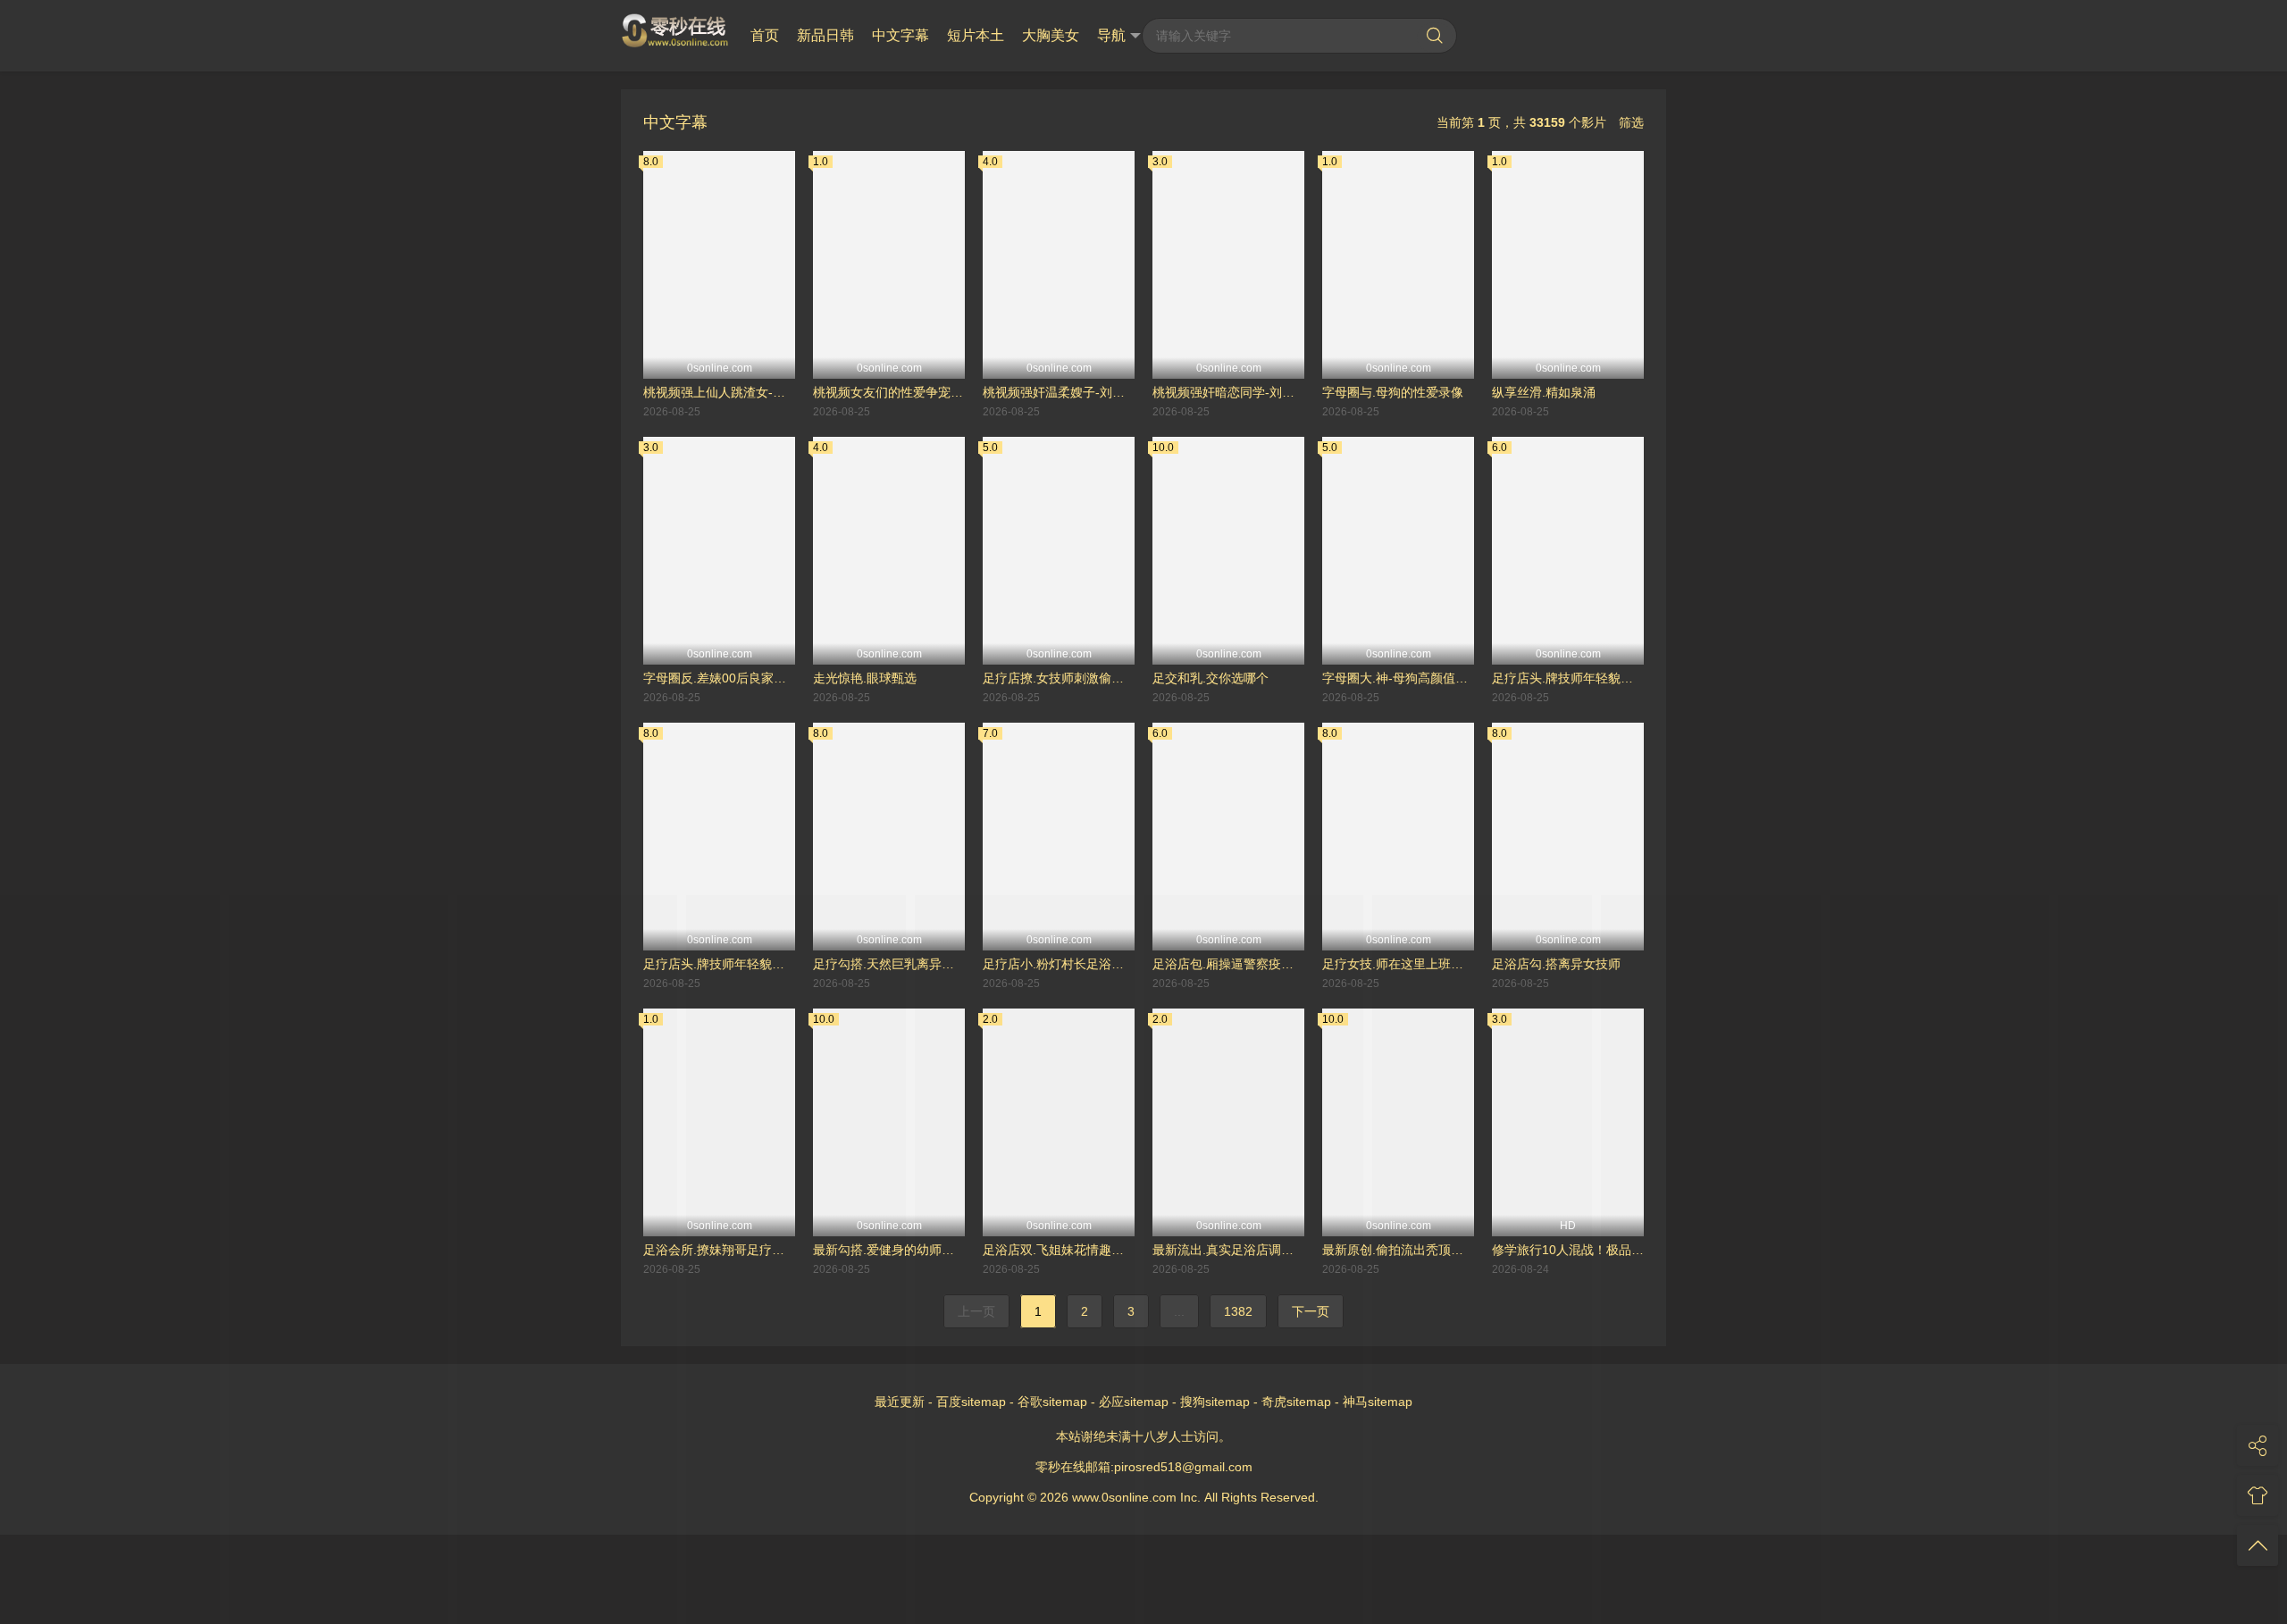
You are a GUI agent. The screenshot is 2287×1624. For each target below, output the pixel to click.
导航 (1111, 35)
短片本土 (976, 35)
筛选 (1631, 122)
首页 (765, 35)
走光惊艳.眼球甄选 (865, 678)
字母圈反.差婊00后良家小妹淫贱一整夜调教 (719, 678)
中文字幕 (901, 35)
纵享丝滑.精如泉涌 (1544, 392)
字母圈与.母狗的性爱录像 (1393, 392)
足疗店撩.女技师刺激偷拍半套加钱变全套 (1059, 678)
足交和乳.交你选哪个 (1211, 678)
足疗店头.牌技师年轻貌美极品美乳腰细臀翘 (1568, 678)
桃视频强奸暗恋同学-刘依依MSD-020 (1228, 392)
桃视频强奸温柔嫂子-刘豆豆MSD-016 (1059, 392)
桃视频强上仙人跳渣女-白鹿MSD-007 (719, 392)
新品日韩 (825, 35)
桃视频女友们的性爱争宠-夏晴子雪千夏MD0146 (889, 392)
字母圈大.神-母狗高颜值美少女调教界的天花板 (1398, 678)
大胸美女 (1051, 35)
